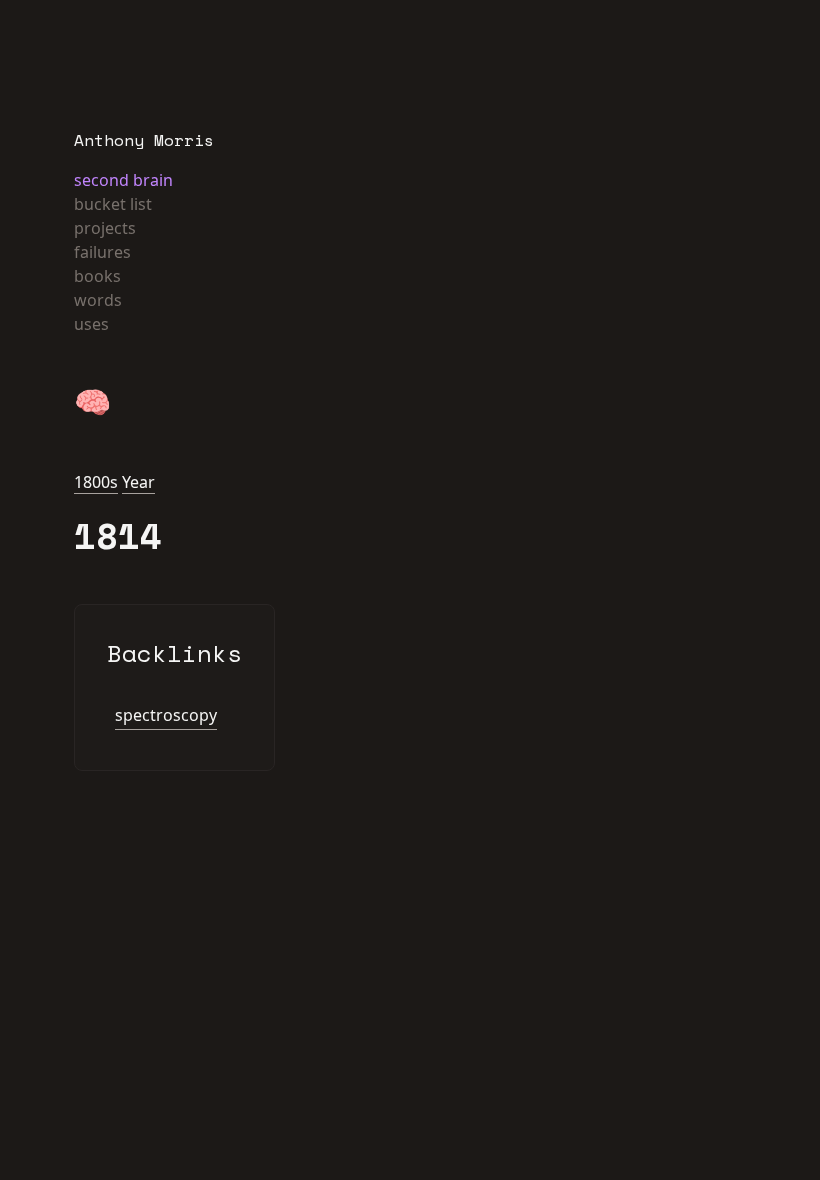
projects (105, 228)
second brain (123, 180)
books (97, 276)
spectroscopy (166, 715)
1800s (96, 482)
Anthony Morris (144, 140)
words (98, 300)
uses (91, 324)
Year (138, 482)
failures (102, 252)
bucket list (113, 204)
